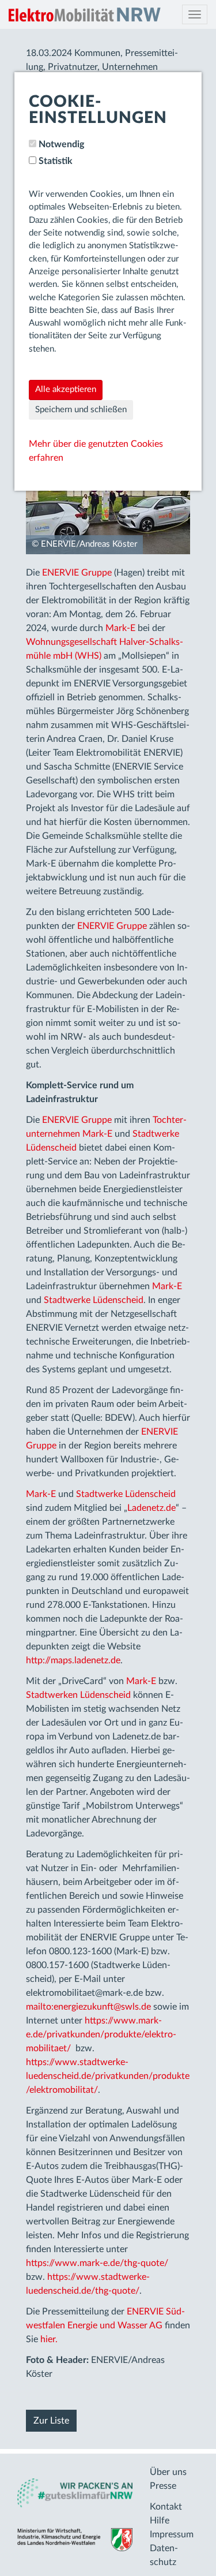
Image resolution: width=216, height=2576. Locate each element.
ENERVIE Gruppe (77, 573)
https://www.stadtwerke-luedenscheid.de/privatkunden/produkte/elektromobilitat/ (108, 2076)
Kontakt (166, 2507)
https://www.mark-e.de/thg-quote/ (97, 2263)
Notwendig (61, 144)
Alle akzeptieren (66, 389)
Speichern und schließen (81, 410)
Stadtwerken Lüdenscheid (78, 1695)
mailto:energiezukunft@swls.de (88, 2007)
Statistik (56, 161)
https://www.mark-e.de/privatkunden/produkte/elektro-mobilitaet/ (101, 2034)
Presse (163, 2486)
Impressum (172, 2534)
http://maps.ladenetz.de (73, 1660)
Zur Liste (51, 2421)
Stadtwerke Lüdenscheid (94, 1300)
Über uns (168, 2472)
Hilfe (160, 2521)
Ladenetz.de (151, 1508)
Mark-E (120, 628)
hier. (49, 2339)
